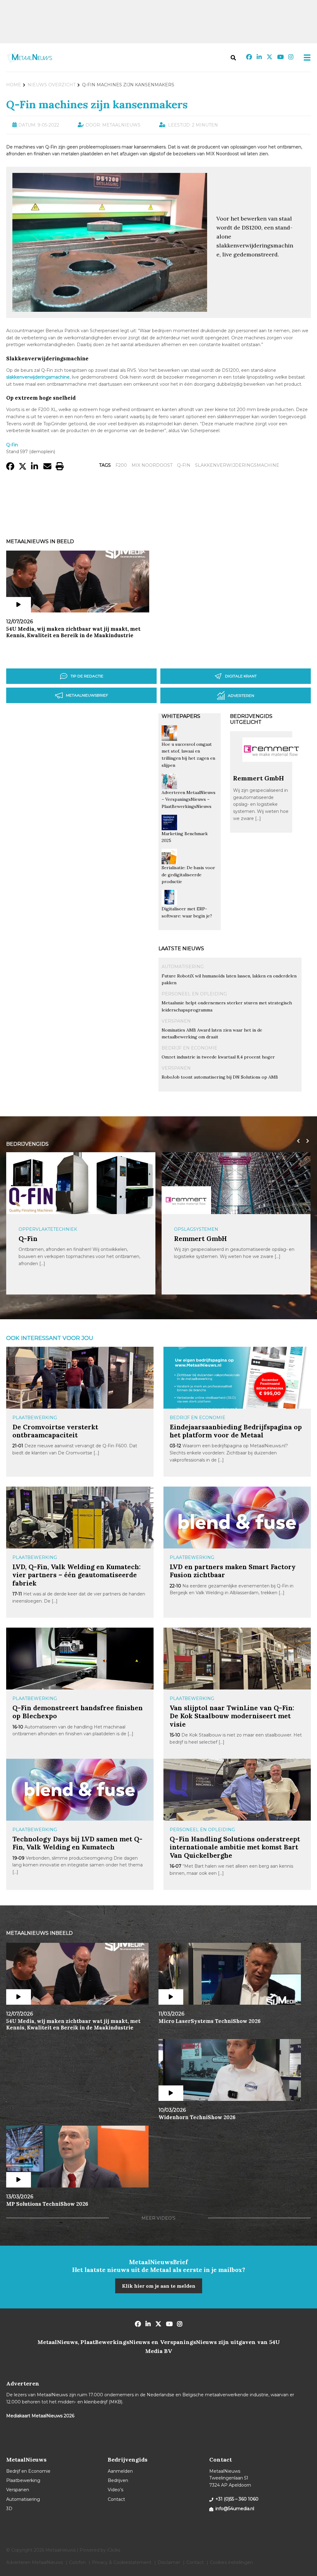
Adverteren (241, 696)
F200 (121, 465)
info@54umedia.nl (235, 2509)
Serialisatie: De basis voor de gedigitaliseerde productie (188, 875)
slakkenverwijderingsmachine (38, 377)
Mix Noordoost (152, 465)
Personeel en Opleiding (194, 994)
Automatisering (183, 967)
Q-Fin (28, 1239)
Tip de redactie (87, 676)
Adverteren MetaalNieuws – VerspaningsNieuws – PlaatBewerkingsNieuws (189, 799)
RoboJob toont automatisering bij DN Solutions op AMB (220, 1077)
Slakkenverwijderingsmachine (237, 465)
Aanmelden (120, 2471)
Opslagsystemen (196, 1229)
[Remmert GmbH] (272, 771)
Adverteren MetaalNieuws (35, 2562)
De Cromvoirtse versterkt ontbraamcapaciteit (55, 1431)
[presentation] (297, 1141)
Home (14, 85)
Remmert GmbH (258, 778)
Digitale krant (241, 676)
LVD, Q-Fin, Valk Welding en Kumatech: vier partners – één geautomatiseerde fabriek (76, 1575)
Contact (116, 2499)
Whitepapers (181, 716)
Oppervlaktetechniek (48, 1229)
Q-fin (184, 465)
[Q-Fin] (31, 1200)
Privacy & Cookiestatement (122, 2562)
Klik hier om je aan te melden (159, 2286)
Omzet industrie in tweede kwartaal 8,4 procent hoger (218, 1057)
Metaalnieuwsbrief (87, 695)
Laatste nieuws (181, 949)
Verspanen (176, 1021)
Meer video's (158, 2218)
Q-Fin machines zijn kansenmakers (97, 104)
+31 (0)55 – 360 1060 (237, 2499)
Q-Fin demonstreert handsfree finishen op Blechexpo (78, 1712)
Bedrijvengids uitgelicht (251, 719)
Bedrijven (118, 2480)
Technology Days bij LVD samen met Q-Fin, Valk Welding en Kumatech (77, 1843)
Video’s (115, 2490)
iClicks (114, 2550)
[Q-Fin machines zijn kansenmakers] (110, 309)
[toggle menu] (305, 58)
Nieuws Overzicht (52, 85)
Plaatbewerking (35, 1418)
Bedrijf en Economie (189, 1048)
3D (9, 2509)
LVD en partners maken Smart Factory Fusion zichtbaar (233, 1571)
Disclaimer (169, 2562)
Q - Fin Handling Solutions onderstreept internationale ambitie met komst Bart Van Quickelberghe (235, 1847)
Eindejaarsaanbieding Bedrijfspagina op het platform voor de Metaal (236, 1431)
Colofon (77, 2562)
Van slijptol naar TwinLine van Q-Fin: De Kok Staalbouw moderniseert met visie (232, 1716)
